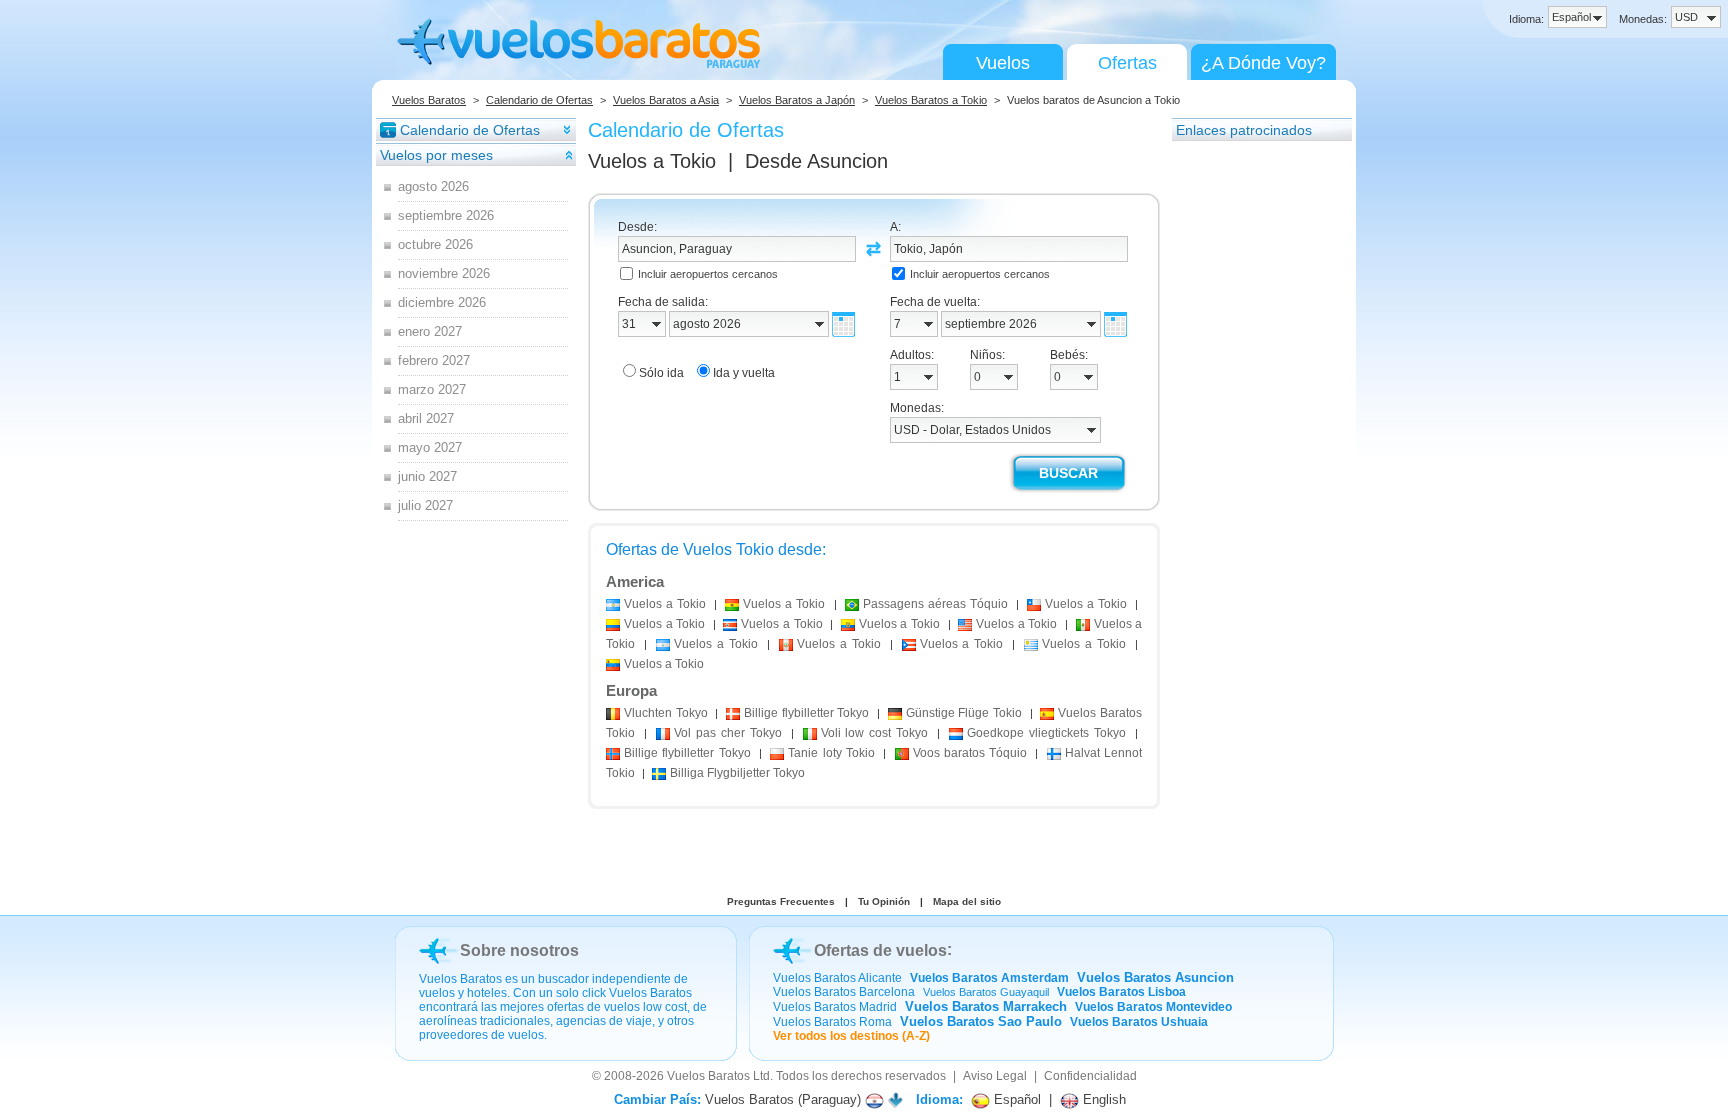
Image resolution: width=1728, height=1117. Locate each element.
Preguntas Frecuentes (781, 901)
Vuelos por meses (436, 155)
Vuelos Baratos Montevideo (1153, 1007)
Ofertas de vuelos (880, 950)
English (1102, 1099)
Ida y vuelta (744, 373)
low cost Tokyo (875, 733)
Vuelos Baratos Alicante (837, 978)
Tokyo (666, 713)
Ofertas (1127, 63)
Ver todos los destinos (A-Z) (851, 1036)
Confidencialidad (1090, 1076)
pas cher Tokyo (728, 733)
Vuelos (1003, 63)
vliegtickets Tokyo (1046, 733)
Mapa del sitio (967, 901)
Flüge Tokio (964, 713)
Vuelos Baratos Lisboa (1121, 992)
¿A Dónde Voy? (1263, 63)
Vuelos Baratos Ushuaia (1139, 1022)
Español (1015, 1099)
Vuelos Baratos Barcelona (844, 992)
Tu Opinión (884, 901)
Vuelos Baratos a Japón (797, 100)
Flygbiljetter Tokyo (737, 773)
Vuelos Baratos (429, 100)
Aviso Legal (995, 1076)
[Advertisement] (1252, 443)
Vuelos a (652, 161)
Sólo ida (661, 373)
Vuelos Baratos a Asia (666, 100)
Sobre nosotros (519, 950)
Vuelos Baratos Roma (832, 1022)
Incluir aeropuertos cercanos (708, 274)
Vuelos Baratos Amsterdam (989, 978)
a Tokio (665, 604)
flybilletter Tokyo (806, 713)
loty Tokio (831, 753)
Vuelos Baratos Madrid (835, 1007)
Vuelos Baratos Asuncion (1155, 977)
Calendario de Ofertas (539, 100)
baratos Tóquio (970, 753)
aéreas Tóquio (935, 604)
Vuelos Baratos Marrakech (986, 1006)
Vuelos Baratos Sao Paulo (981, 1021)
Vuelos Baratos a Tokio (931, 100)
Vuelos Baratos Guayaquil (986, 992)
